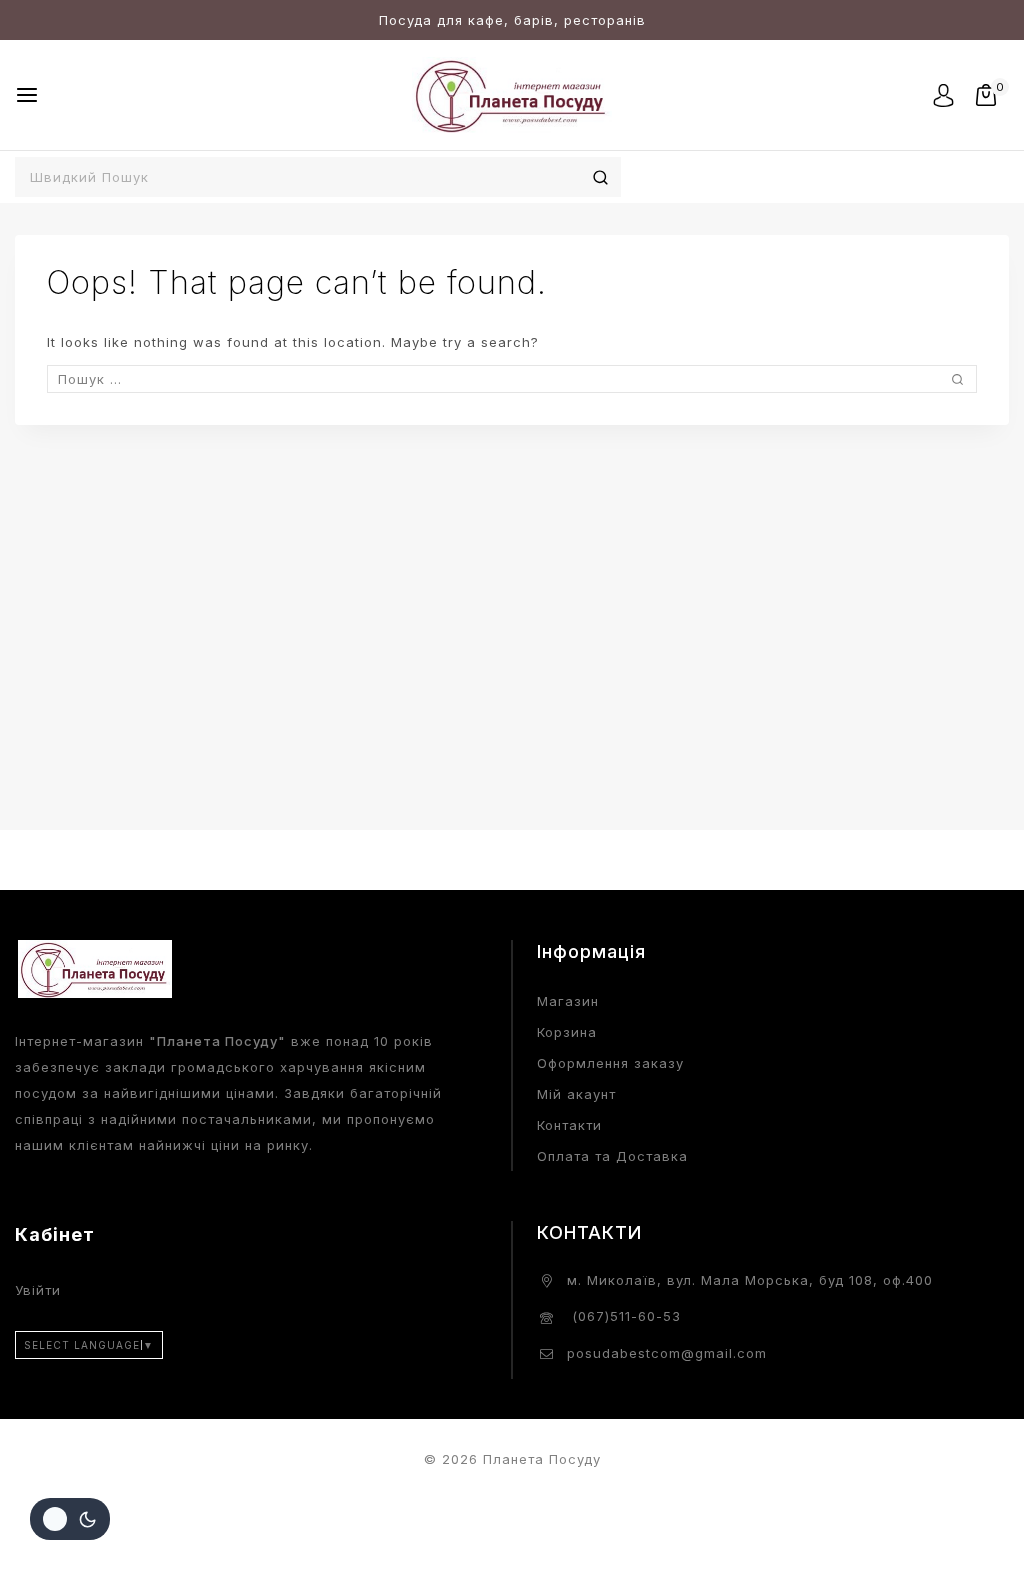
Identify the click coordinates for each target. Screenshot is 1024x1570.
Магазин (568, 1001)
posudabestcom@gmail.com (667, 1353)
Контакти (569, 1125)
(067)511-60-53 (624, 1316)
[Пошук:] (512, 379)
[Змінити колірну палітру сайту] (70, 1519)
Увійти (38, 1290)
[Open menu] (27, 95)
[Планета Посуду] (512, 94)
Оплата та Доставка (612, 1156)
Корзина (567, 1032)
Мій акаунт (576, 1094)
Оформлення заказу (610, 1063)
